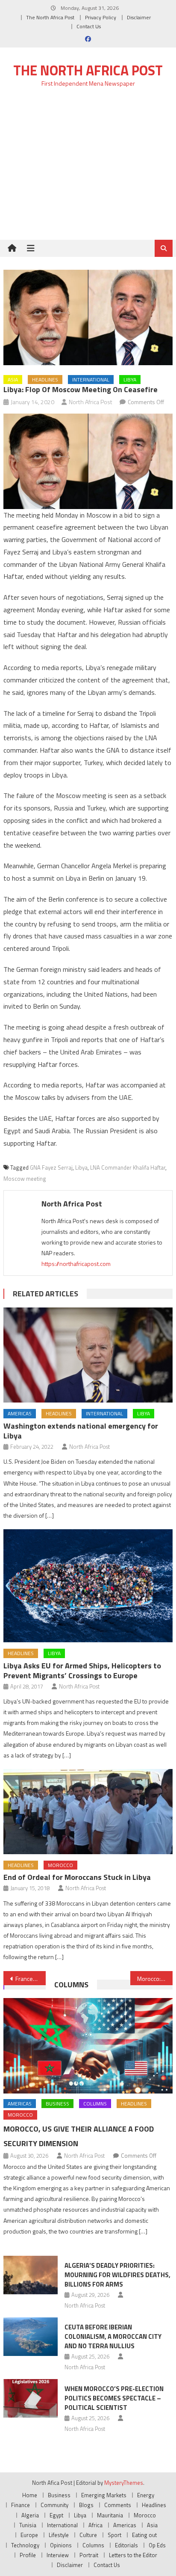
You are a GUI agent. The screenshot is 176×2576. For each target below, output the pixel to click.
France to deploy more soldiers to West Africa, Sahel (31, 1979)
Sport (114, 2535)
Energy (146, 2495)
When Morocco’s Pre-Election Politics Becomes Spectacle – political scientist (114, 2398)
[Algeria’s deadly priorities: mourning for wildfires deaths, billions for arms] (31, 2275)
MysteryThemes (124, 2483)
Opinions (61, 2545)
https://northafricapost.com (76, 1264)
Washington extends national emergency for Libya (81, 1431)
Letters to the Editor (133, 2555)
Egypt (56, 2515)
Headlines (45, 380)
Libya (130, 380)
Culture (88, 2535)
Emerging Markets (104, 2495)
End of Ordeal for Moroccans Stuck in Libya (77, 1877)
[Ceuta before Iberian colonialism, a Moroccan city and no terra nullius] (31, 2337)
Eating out (144, 2535)
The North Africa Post (50, 17)
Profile (28, 2555)
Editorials (126, 2545)
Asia (13, 380)
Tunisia (28, 2525)
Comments (118, 2505)
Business (57, 2104)
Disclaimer (139, 17)
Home (30, 2495)
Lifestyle (59, 2535)
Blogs (86, 2505)
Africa (95, 2525)
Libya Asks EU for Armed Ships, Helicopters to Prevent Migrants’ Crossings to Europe (82, 1671)
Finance (21, 2505)
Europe (29, 2535)
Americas (20, 1413)
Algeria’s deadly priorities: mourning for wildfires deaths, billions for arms (117, 2275)
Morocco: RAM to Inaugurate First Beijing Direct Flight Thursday (155, 1979)
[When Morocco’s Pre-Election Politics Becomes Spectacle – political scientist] (31, 2398)
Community (54, 2505)
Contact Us (89, 26)
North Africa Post (91, 402)
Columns (71, 1985)
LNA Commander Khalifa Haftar (128, 1167)
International (91, 380)
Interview (58, 2555)
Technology (25, 2545)
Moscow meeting (25, 1179)
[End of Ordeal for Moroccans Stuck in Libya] (88, 1812)
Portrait (89, 2555)
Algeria (30, 2515)
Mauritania (110, 2515)
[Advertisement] (88, 168)
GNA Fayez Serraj (51, 1167)
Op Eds (157, 2545)
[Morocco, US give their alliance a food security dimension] (88, 2046)
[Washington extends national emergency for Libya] (88, 1355)
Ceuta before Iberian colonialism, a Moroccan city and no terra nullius (113, 2336)
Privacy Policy (101, 17)
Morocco (60, 1865)
